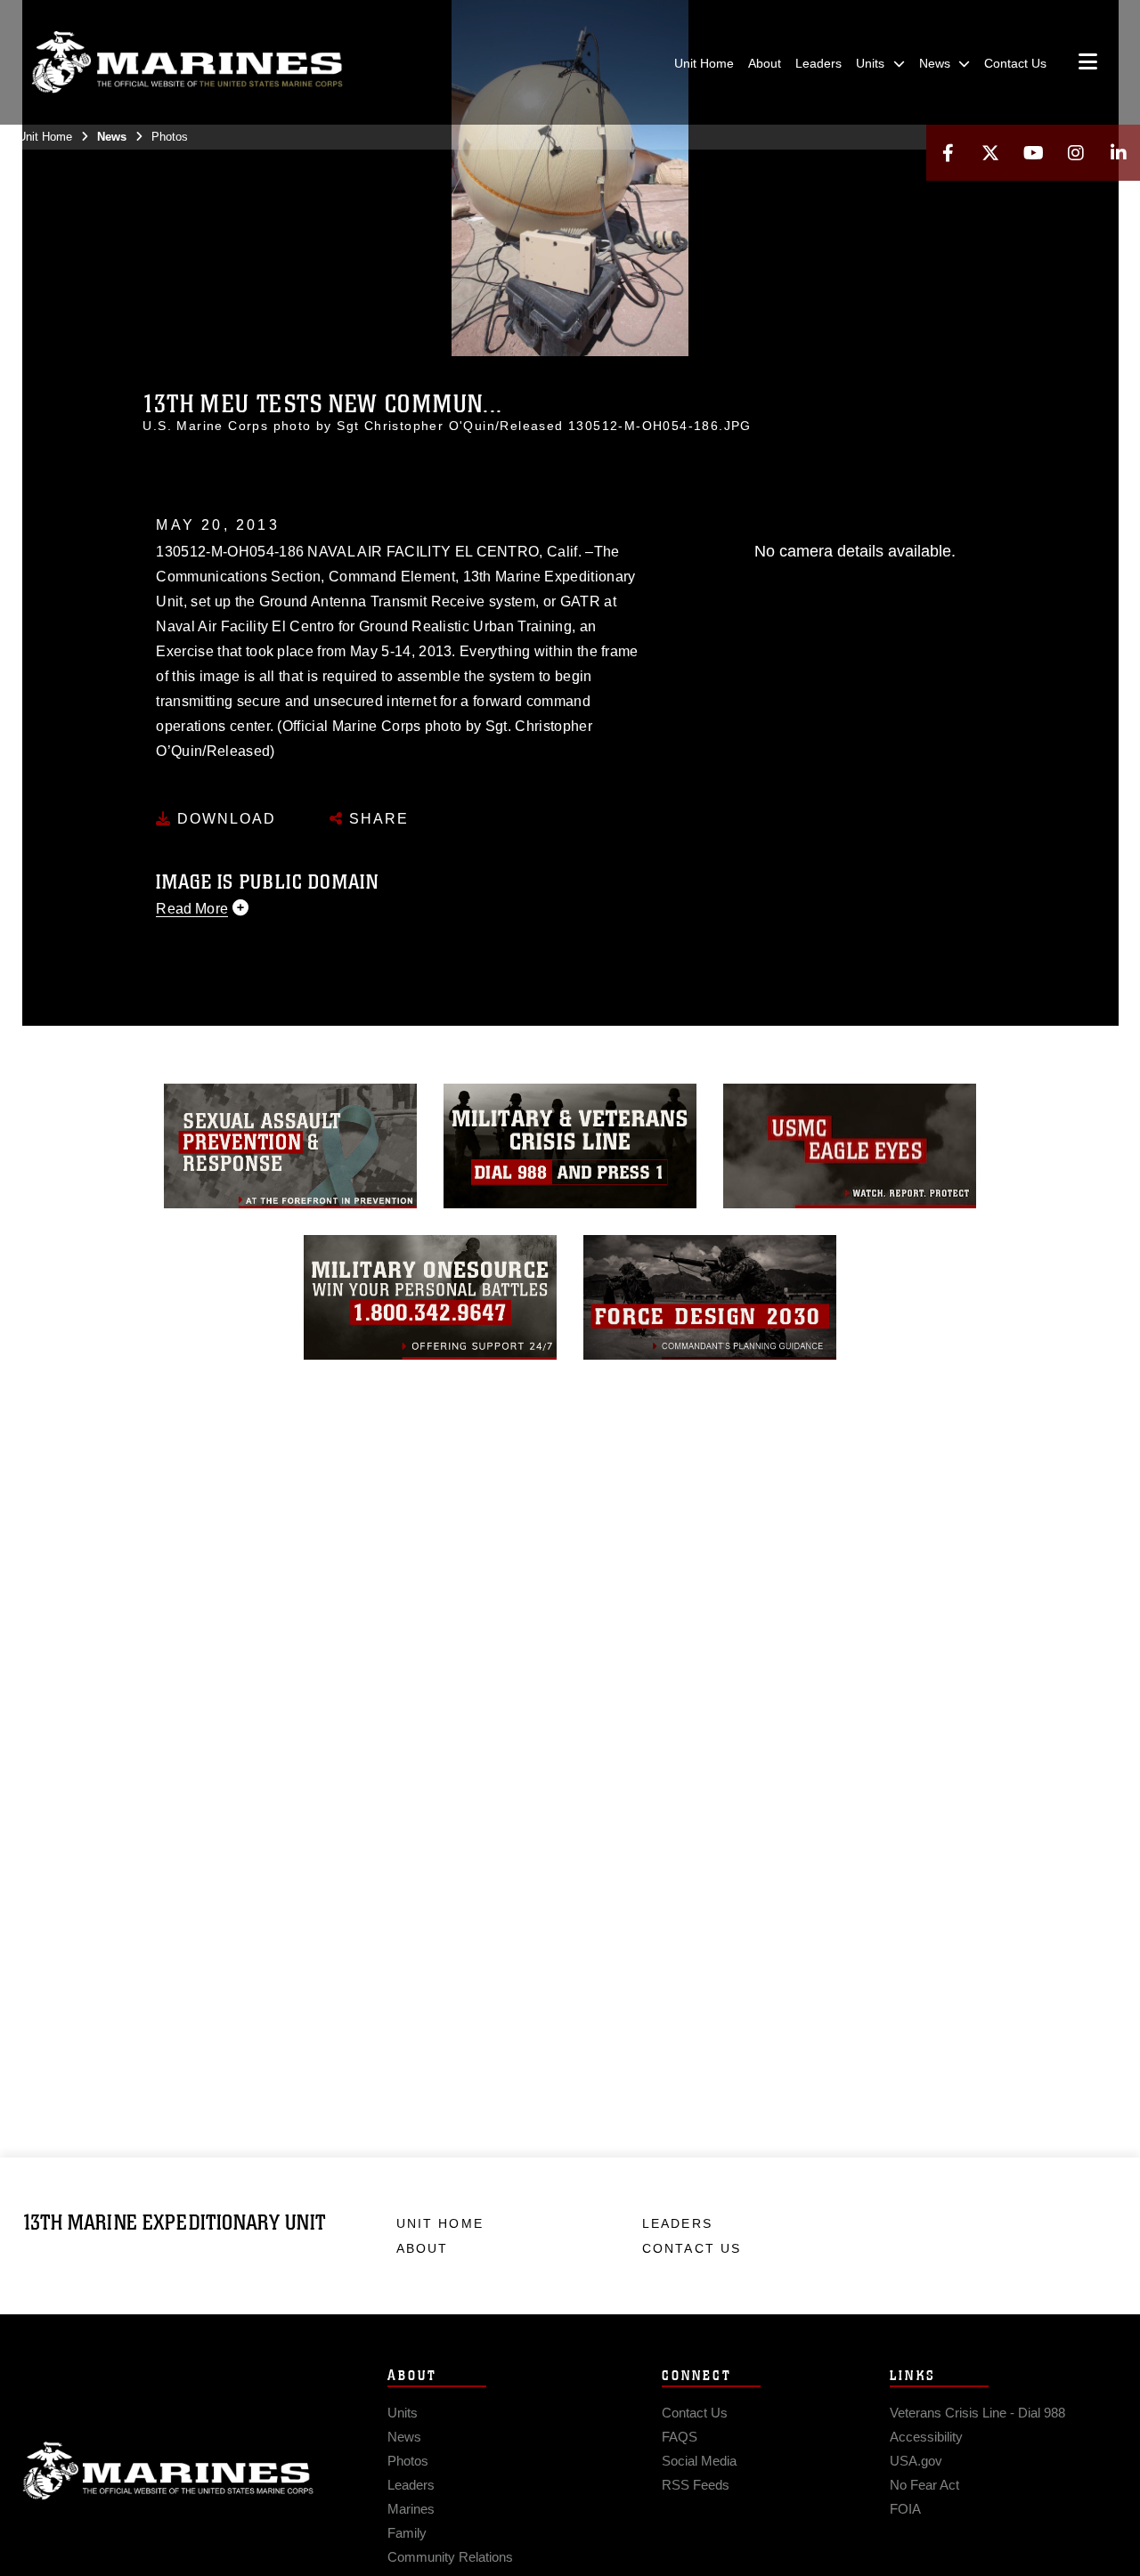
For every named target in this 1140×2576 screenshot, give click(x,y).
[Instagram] (1076, 153)
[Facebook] (948, 153)
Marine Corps (168, 2471)
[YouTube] (1033, 153)
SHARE (376, 819)
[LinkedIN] (1119, 153)
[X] (990, 153)
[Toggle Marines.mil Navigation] (1088, 63)
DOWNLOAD (224, 819)
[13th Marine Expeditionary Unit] (187, 62)
